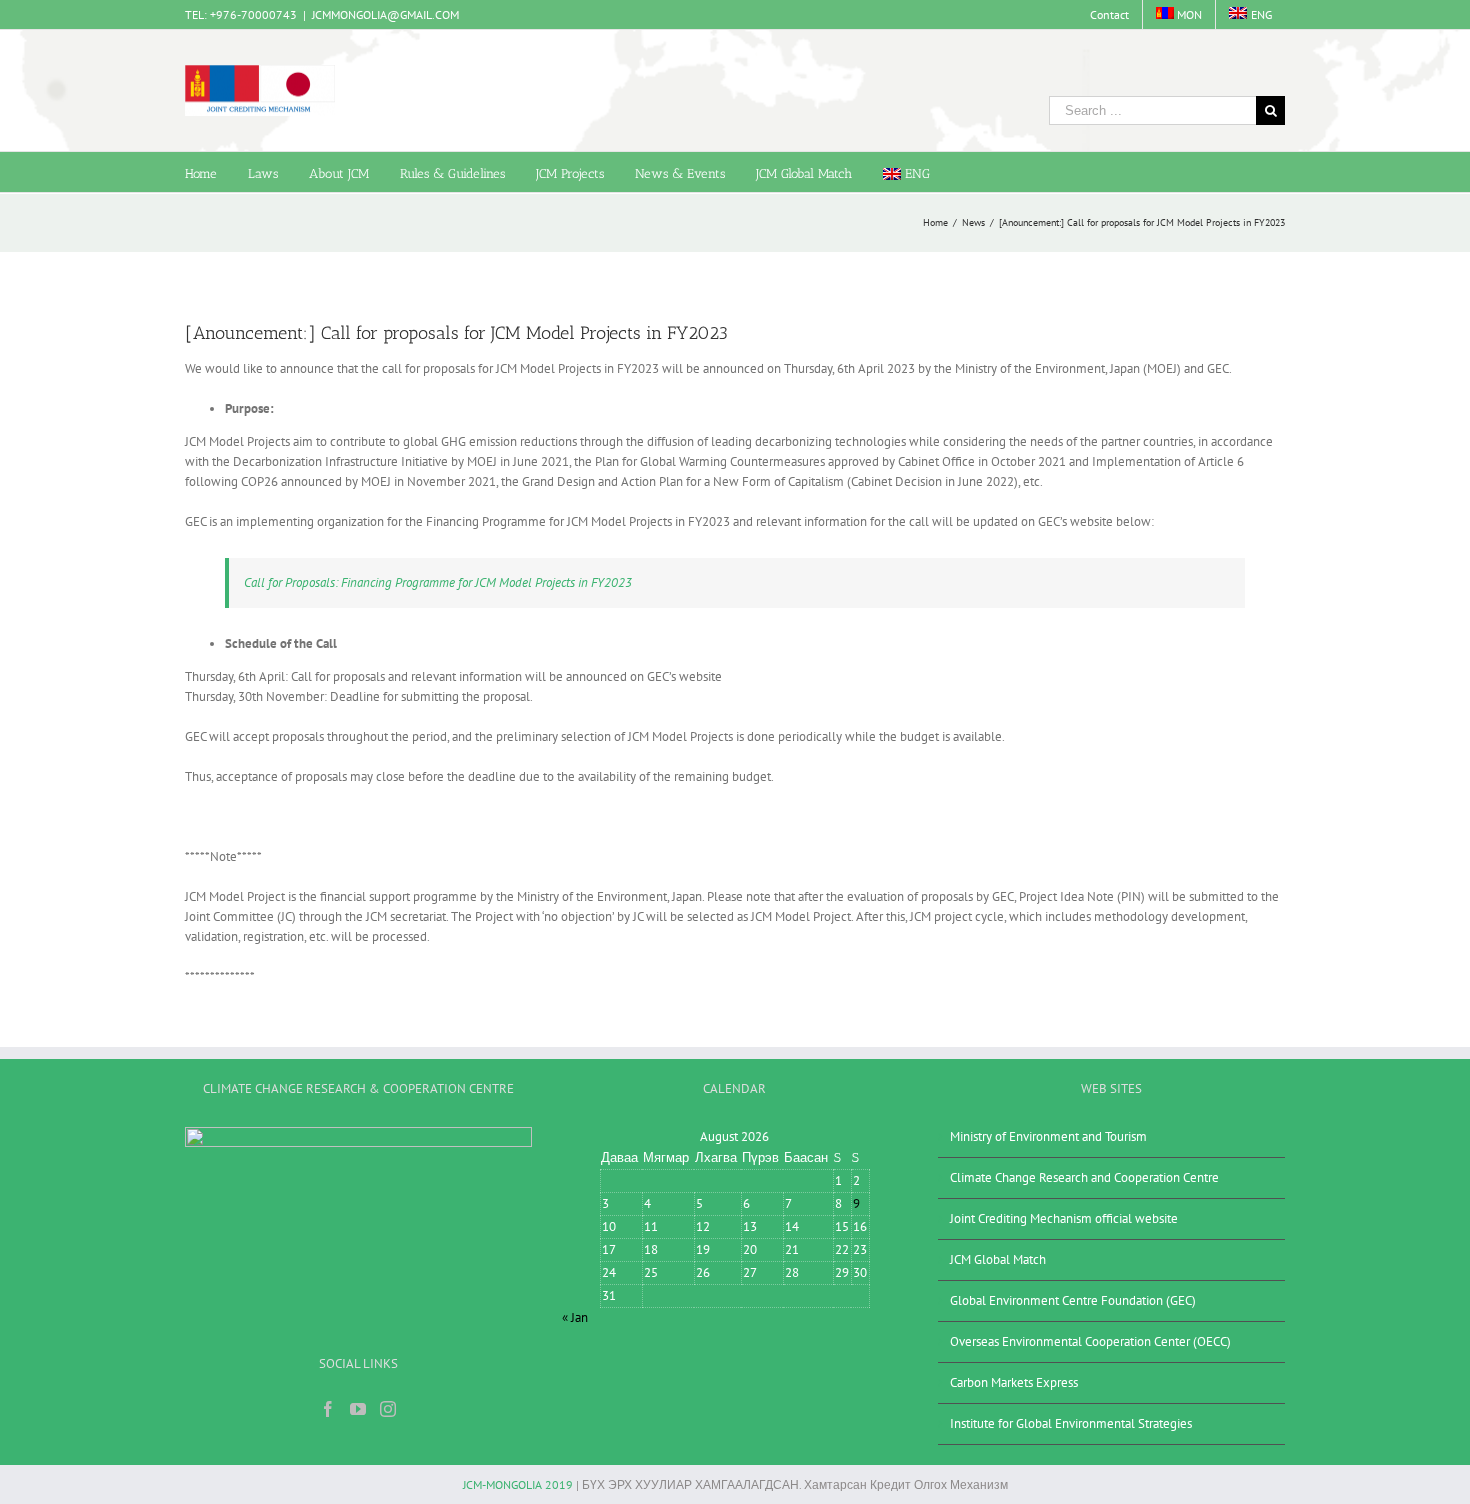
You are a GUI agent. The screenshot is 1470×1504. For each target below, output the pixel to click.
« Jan (575, 1317)
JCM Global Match (998, 1259)
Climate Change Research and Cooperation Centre (1084, 1177)
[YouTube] (358, 1409)
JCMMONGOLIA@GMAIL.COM (385, 14)
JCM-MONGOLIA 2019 (518, 1484)
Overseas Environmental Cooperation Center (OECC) (1090, 1341)
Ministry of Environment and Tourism (1048, 1136)
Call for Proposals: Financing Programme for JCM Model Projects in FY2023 (438, 582)
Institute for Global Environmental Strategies (1071, 1423)
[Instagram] (388, 1409)
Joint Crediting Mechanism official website (1064, 1218)
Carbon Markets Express (1014, 1382)
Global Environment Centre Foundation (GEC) (1073, 1300)
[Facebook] (328, 1409)
